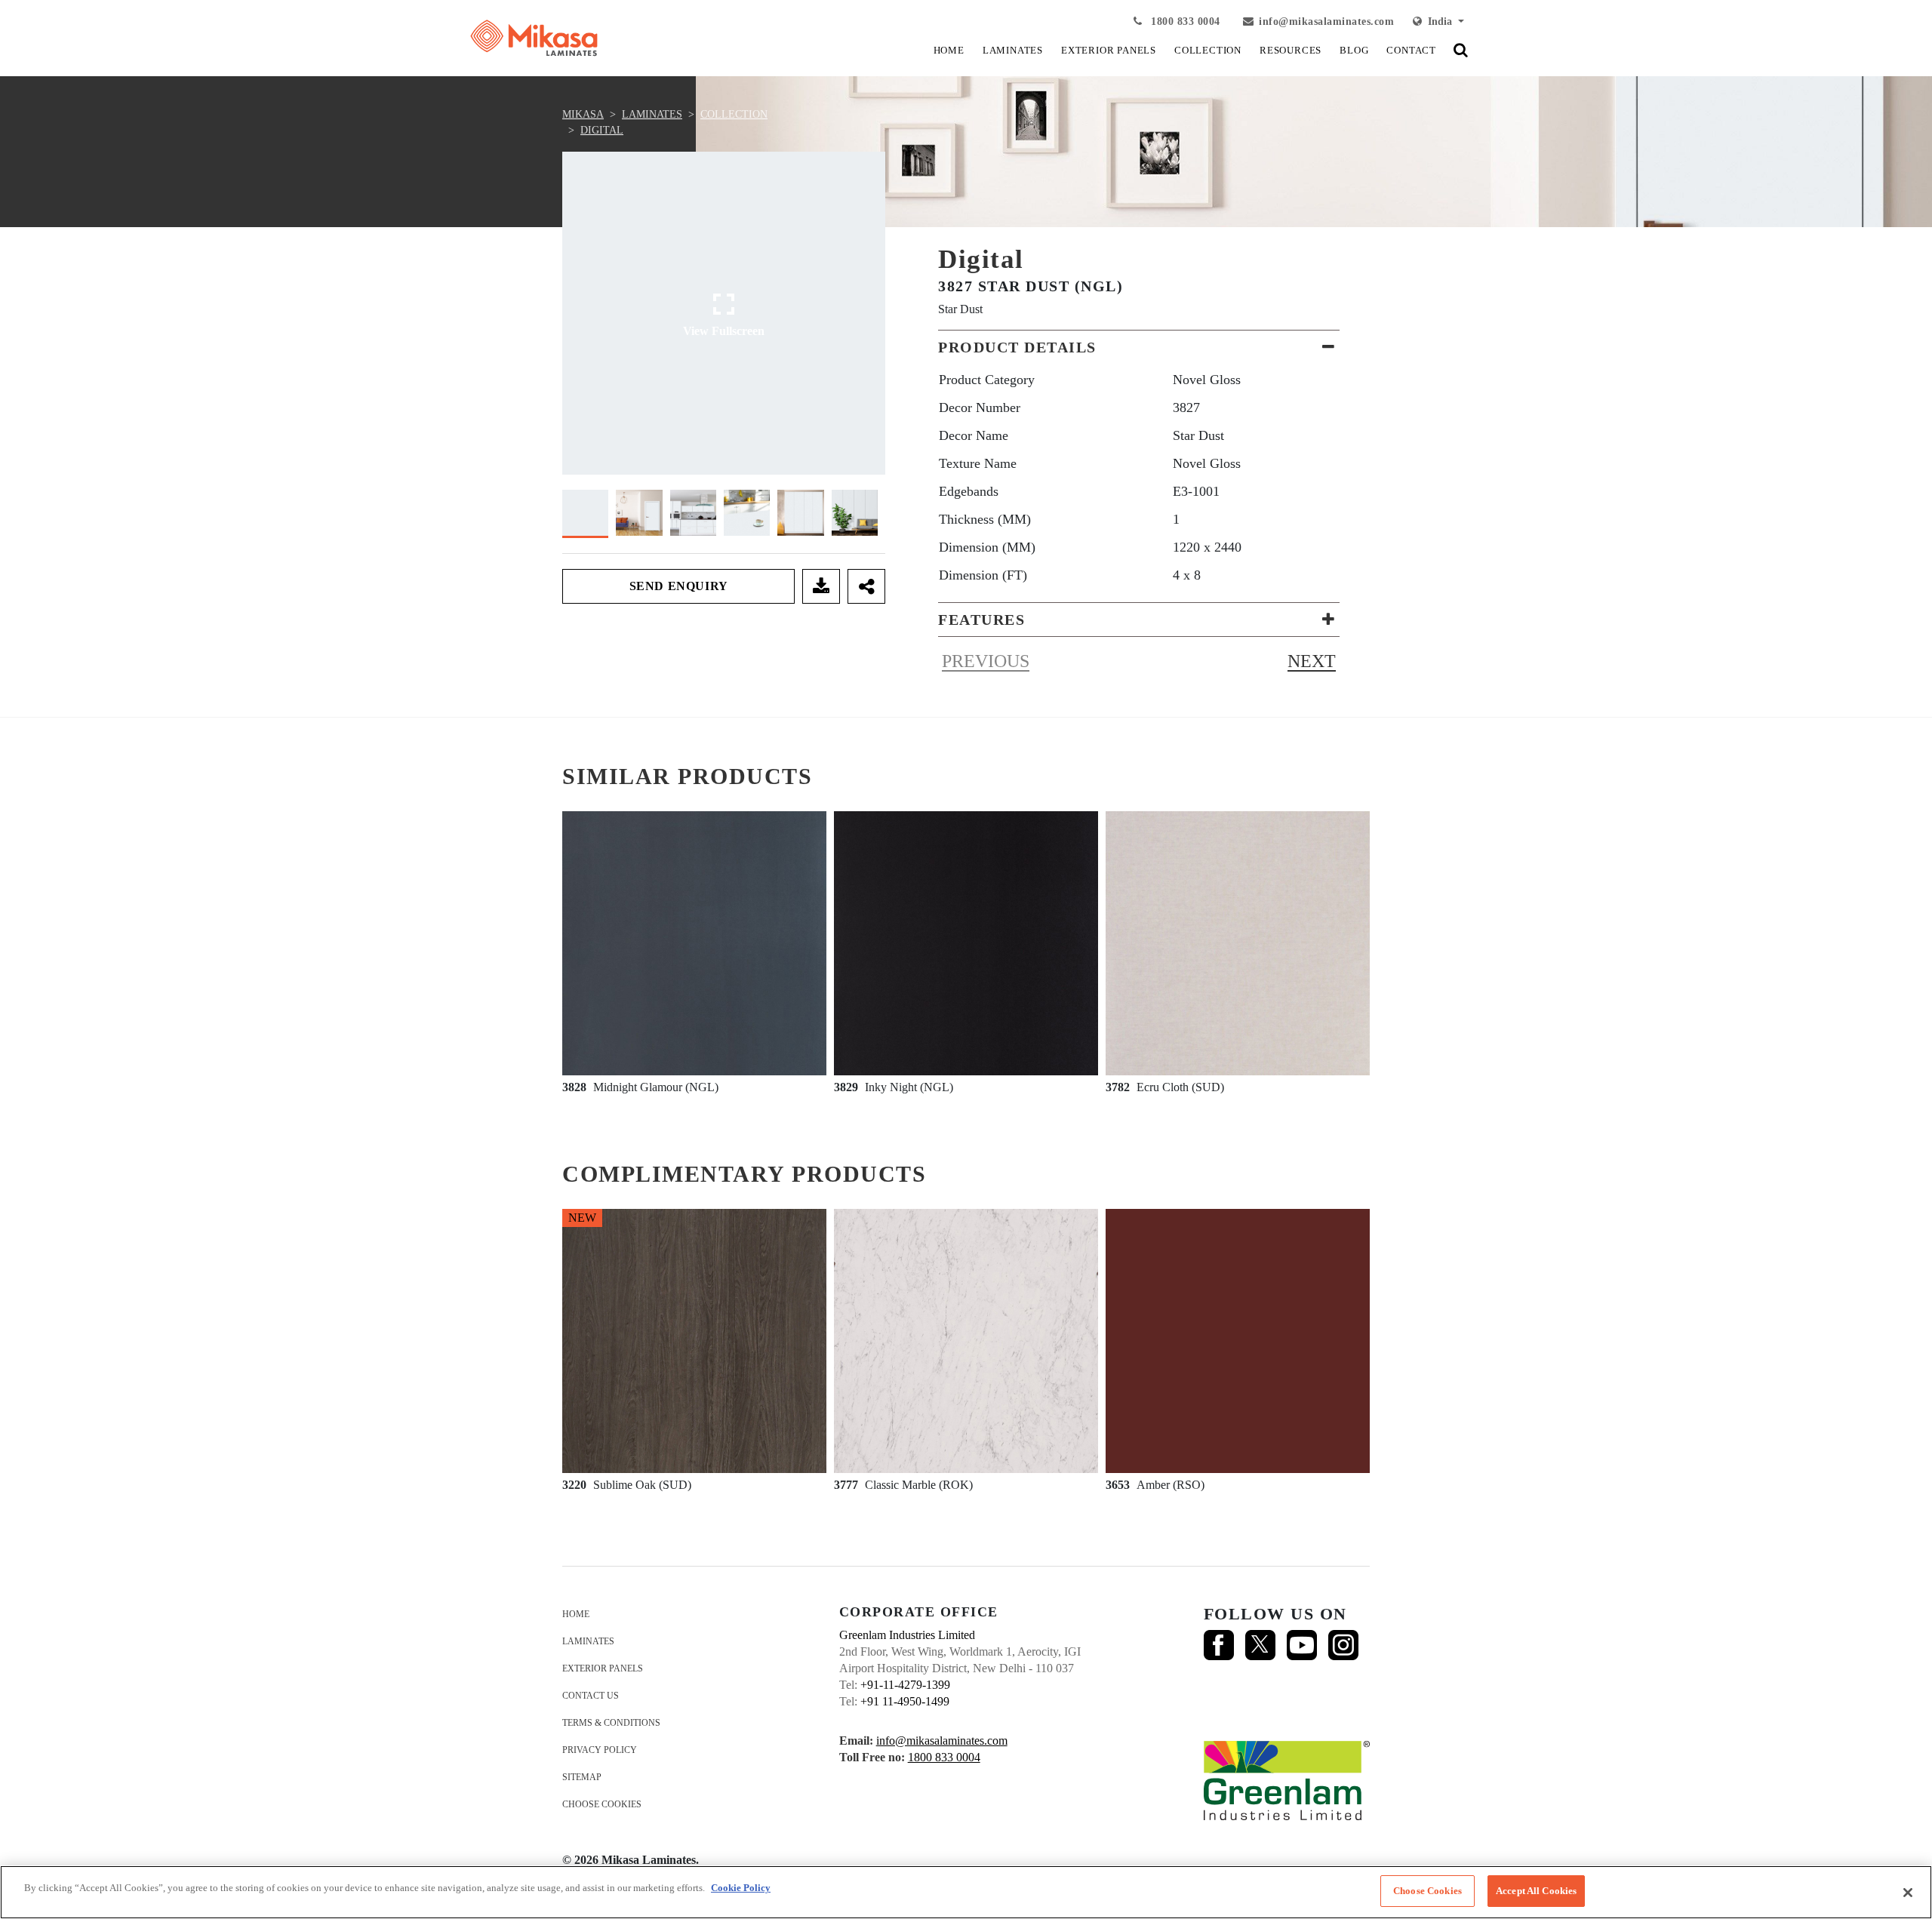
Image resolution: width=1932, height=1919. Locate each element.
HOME (949, 50)
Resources (1291, 50)
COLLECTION (1208, 50)
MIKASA (583, 114)
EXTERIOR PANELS (1109, 50)
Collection (734, 114)
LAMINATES (1013, 50)
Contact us (591, 1696)
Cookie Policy (741, 1888)
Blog (1354, 50)
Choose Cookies (602, 1804)
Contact (1411, 50)
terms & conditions (611, 1723)
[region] (966, 1892)
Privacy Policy (600, 1750)
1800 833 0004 (1184, 22)
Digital (602, 130)
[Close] (1908, 1893)
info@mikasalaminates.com (1326, 22)
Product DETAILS (1017, 347)
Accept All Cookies (1536, 1891)
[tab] (1139, 347)
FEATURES (981, 620)
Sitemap (582, 1777)
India (1438, 22)
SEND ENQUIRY (679, 586)
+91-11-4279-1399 (905, 1685)
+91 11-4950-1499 (905, 1701)
